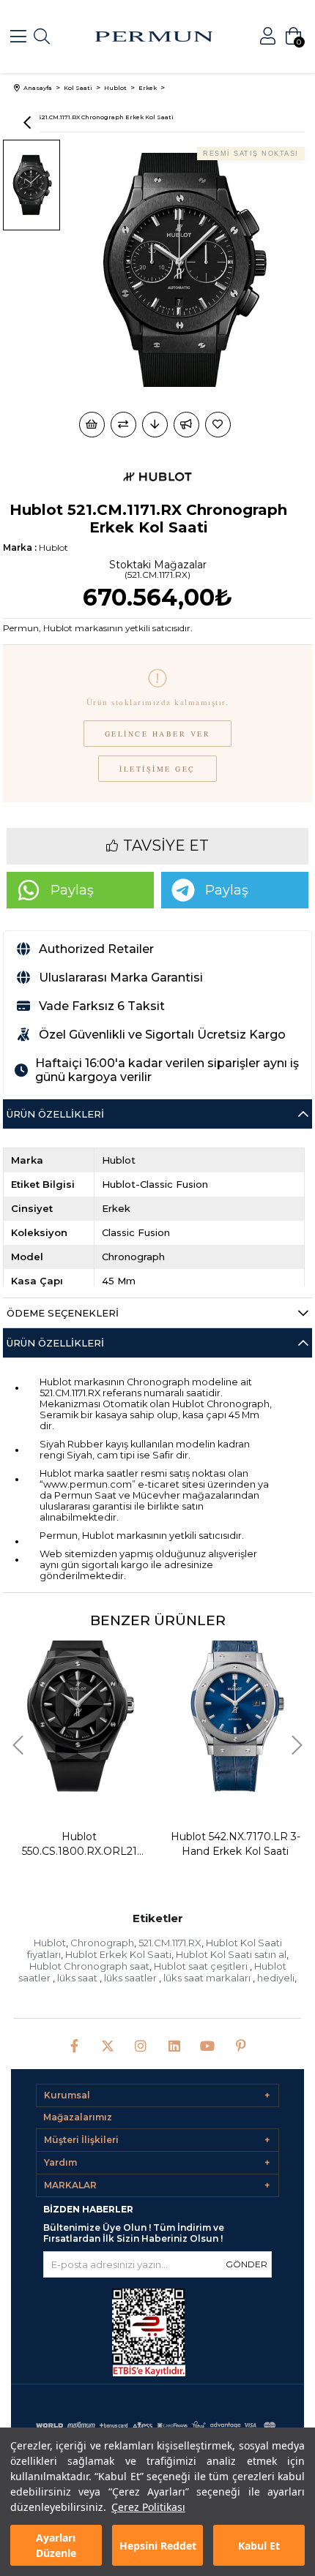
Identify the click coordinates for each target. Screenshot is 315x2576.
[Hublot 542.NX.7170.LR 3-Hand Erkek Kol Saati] (88, 1710)
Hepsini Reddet (158, 2546)
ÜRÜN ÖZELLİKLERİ (55, 1343)
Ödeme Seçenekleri (63, 1313)
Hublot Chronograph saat (89, 1966)
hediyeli (276, 1978)
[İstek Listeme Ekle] (92, 425)
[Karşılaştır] (123, 425)
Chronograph (102, 1943)
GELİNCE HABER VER (158, 734)
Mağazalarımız (78, 2117)
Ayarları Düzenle (56, 2545)
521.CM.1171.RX (170, 1943)
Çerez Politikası (148, 2507)
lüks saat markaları (208, 1978)
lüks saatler (131, 1978)
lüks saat (78, 1978)
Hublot (50, 1943)
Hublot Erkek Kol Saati (118, 1954)
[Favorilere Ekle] (219, 425)
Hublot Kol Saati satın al (231, 1954)
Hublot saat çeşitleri (202, 1966)
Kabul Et (259, 2546)
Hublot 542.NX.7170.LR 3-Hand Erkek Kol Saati (88, 1844)
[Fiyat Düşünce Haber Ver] (155, 425)
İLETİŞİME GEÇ (157, 769)
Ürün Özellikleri (55, 1114)
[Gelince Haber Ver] (186, 425)
